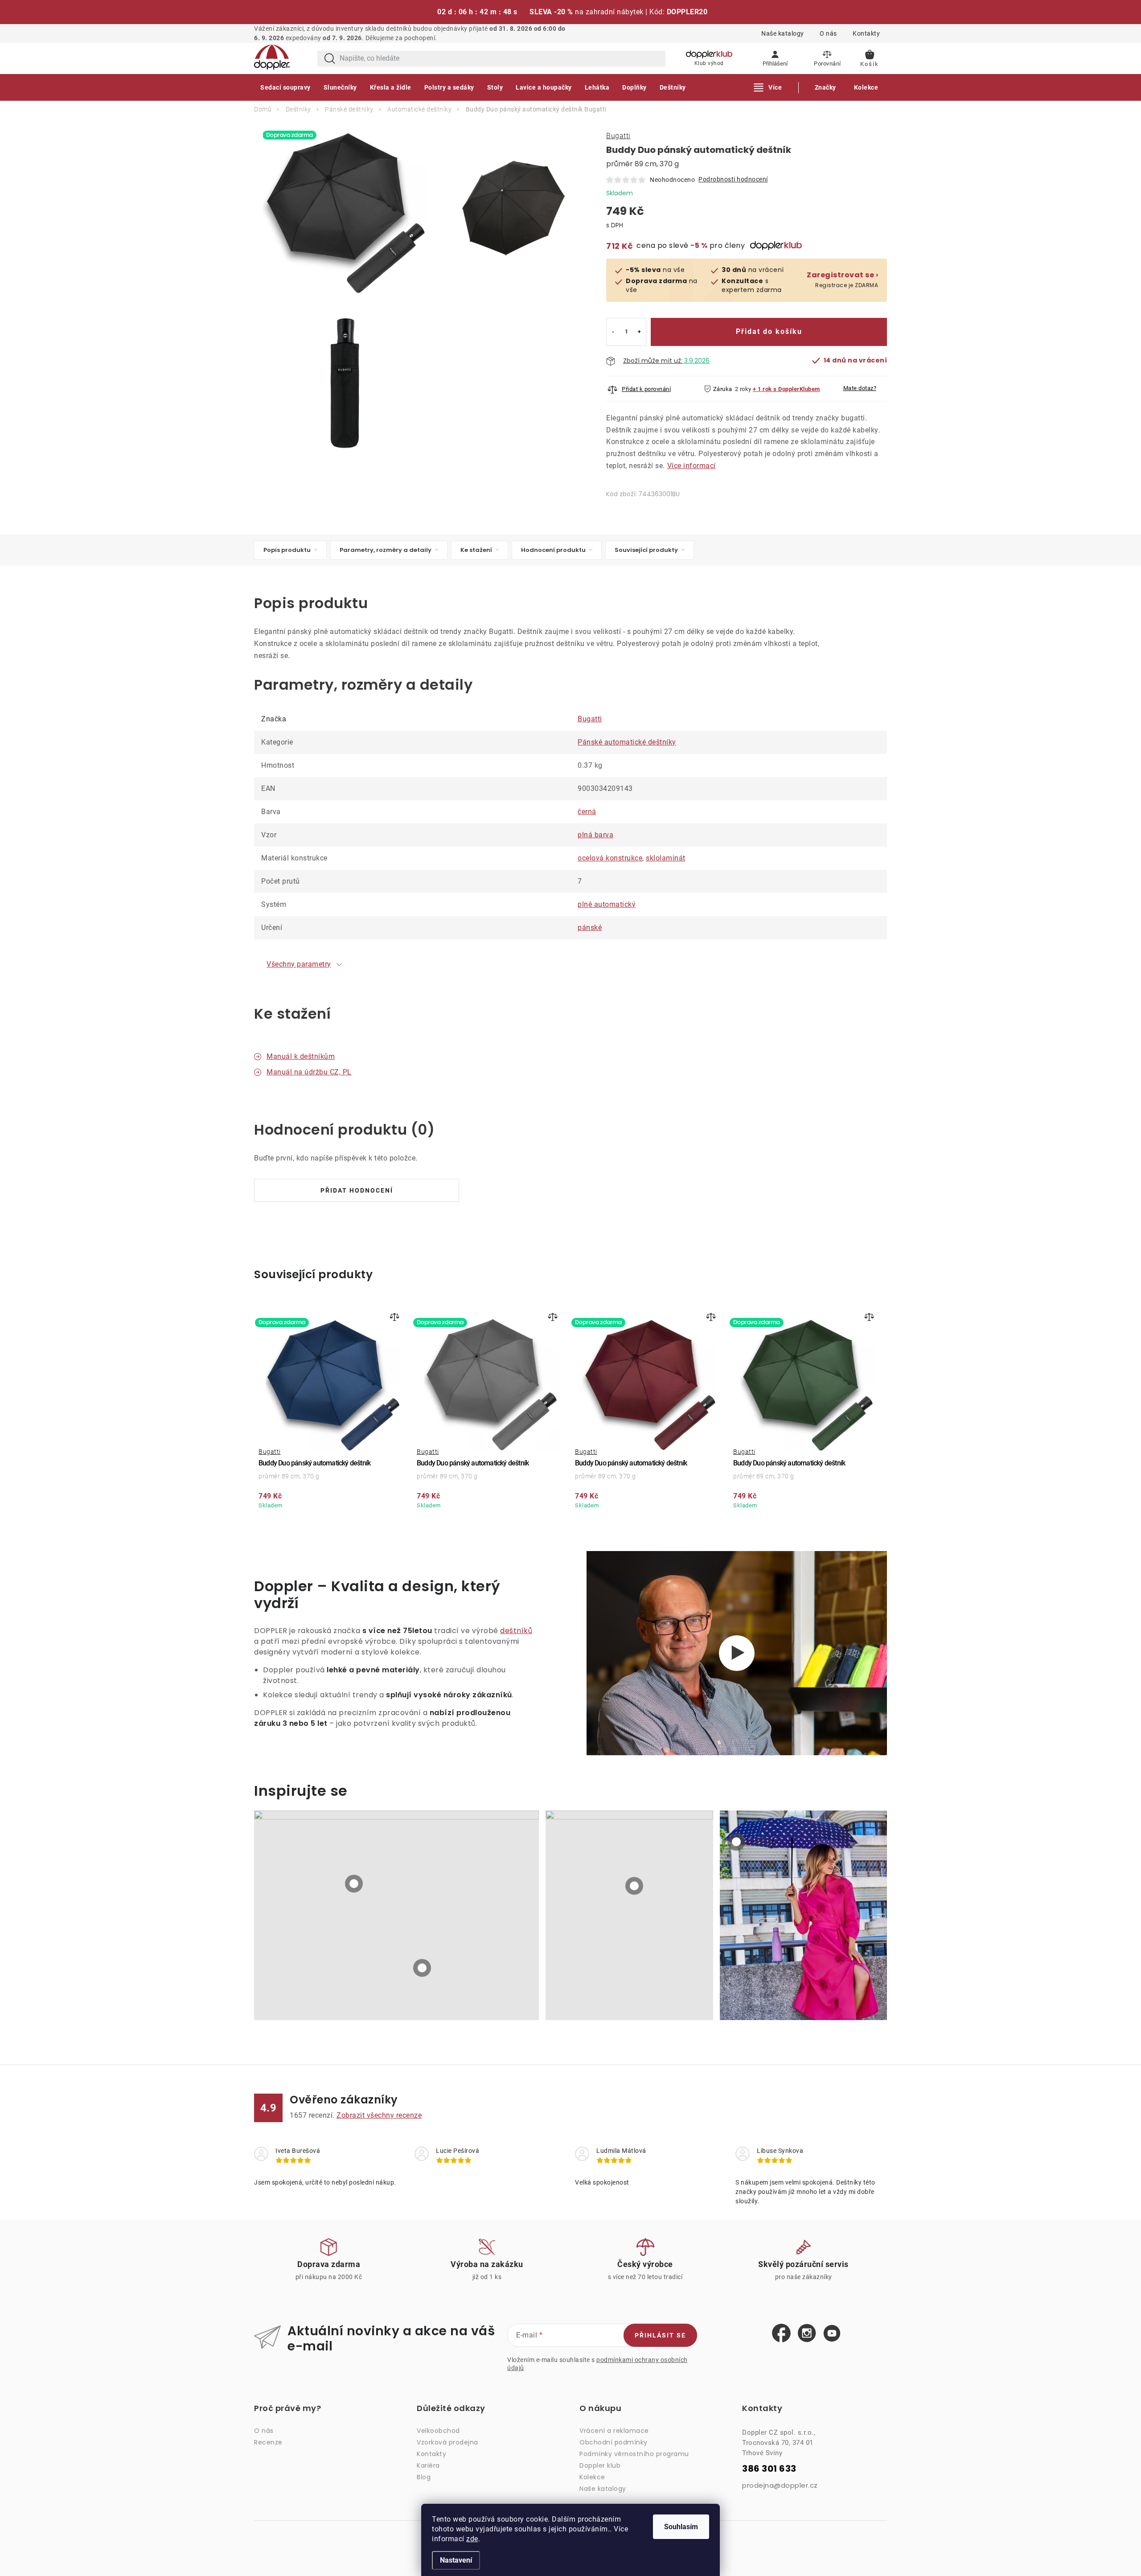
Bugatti (618, 136)
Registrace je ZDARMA (842, 280)
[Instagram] (807, 2333)
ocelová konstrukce (610, 858)
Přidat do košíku (769, 331)
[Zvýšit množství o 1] (639, 332)
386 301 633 (769, 2469)
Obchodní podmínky (614, 2442)
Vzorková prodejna (447, 2442)
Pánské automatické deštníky (627, 742)
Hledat (330, 59)
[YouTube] (832, 2334)
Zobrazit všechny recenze (379, 2115)
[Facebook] (781, 2333)
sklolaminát (666, 858)
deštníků (516, 1631)
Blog (424, 2477)
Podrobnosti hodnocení (733, 179)
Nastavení (456, 2560)
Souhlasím (681, 2527)
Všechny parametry (299, 964)
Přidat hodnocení (357, 1190)
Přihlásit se (660, 2335)
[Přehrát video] (737, 1653)
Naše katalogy (783, 33)
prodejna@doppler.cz (780, 2485)
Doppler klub (600, 2465)
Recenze (268, 2442)
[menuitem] (285, 87)
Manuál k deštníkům (301, 1056)
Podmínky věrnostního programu (634, 2454)
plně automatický (607, 904)
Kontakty (866, 33)
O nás (828, 33)
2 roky (743, 389)
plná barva (595, 835)
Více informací (692, 466)
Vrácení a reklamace (614, 2431)
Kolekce (592, 2477)
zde (472, 2539)
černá (587, 812)
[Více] (768, 87)
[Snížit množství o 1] (613, 332)
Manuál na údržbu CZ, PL (309, 1072)
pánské (590, 928)
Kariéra (428, 2465)
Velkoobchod (438, 2431)
